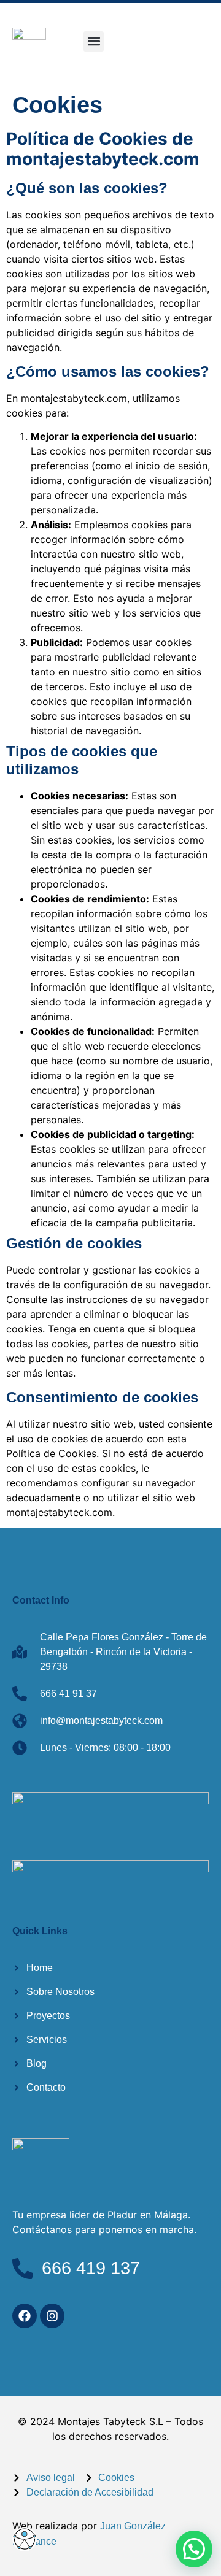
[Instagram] (52, 2316)
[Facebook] (25, 2316)
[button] (94, 41)
